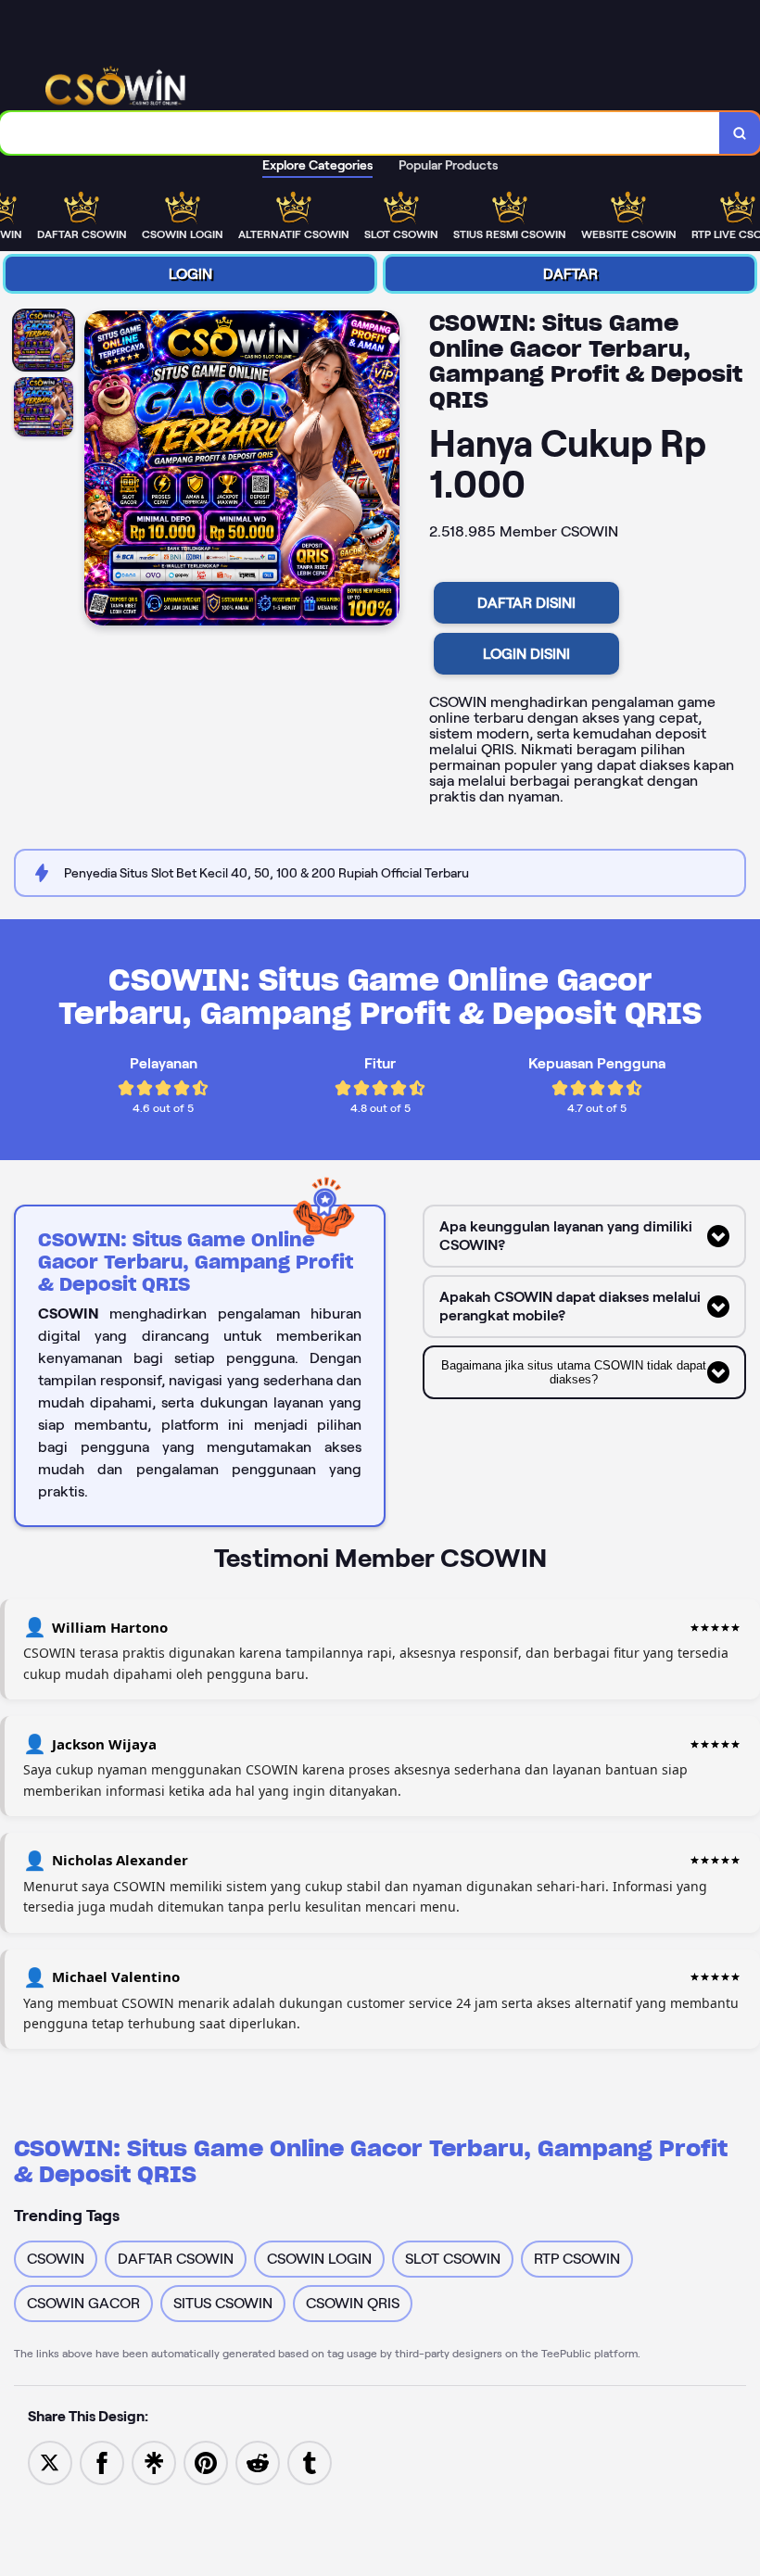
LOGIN (190, 274)
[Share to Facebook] (102, 2462)
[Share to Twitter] (50, 2462)
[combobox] (360, 133)
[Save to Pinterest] (206, 2462)
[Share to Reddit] (258, 2462)
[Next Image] (385, 471)
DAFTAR (570, 274)
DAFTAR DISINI (526, 603)
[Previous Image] (99, 471)
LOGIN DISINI (526, 654)
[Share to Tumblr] (310, 2462)
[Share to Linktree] (154, 2462)
